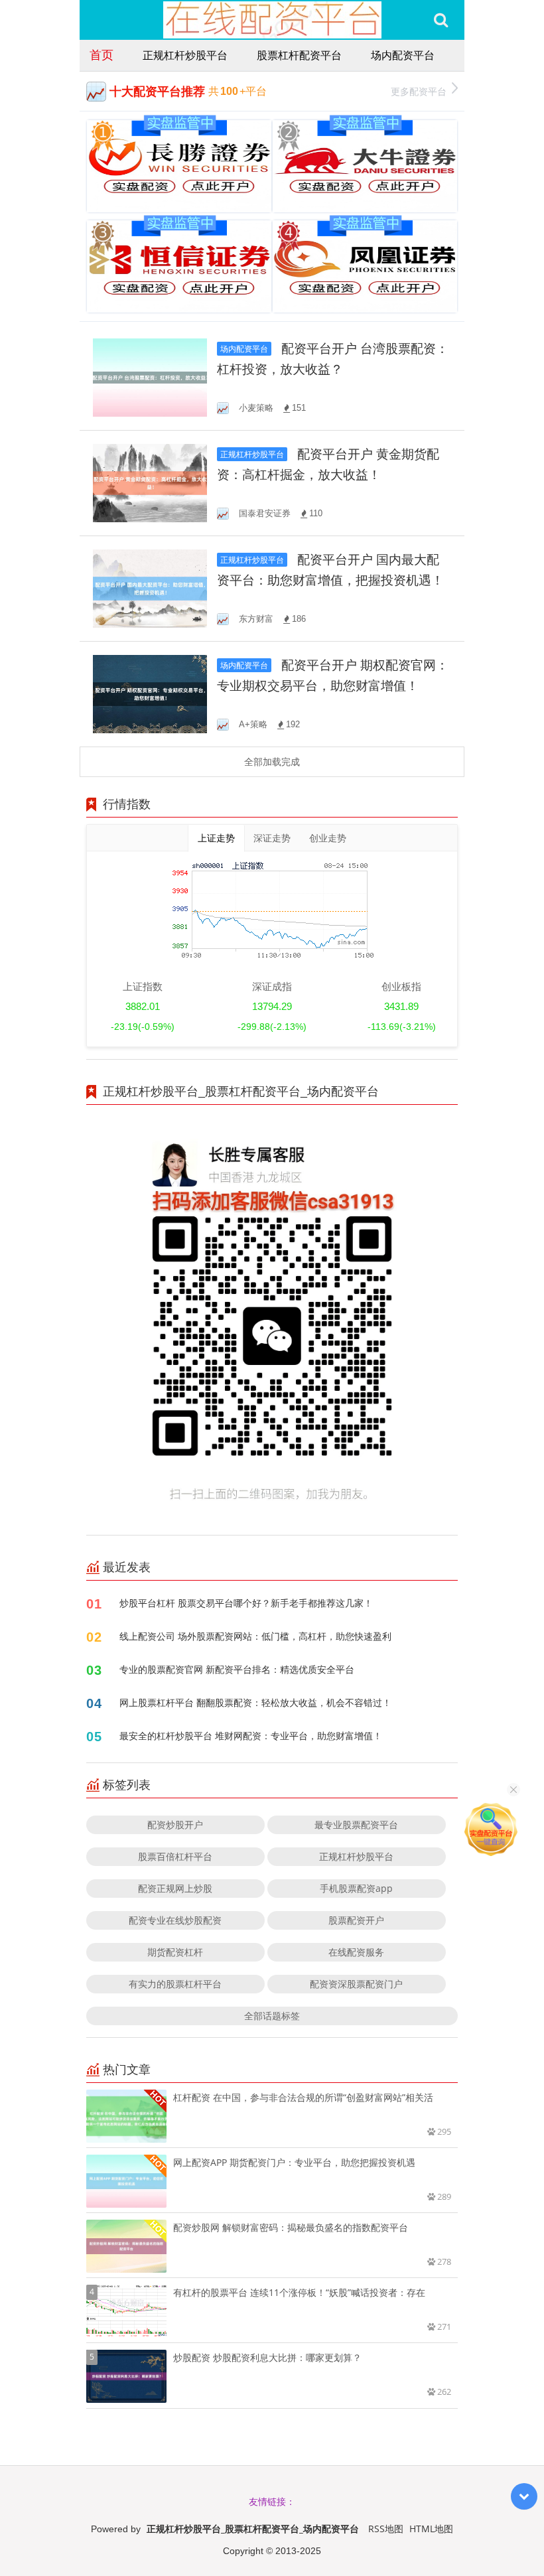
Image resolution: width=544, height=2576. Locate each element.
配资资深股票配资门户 (356, 1984)
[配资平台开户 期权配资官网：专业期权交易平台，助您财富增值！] (150, 693)
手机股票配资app (356, 1888)
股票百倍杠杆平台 (175, 1856)
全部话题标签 (272, 2016)
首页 (102, 54)
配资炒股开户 (175, 1825)
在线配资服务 (356, 1952)
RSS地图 (386, 2529)
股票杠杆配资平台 (299, 55)
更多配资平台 (419, 91)
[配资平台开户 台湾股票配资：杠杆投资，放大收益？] (150, 377)
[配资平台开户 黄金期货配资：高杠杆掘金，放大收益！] (150, 482)
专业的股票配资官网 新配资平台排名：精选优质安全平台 (237, 1669)
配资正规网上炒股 (175, 1888)
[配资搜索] (441, 20)
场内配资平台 (403, 55)
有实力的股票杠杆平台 (175, 1984)
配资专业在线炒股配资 (175, 1920)
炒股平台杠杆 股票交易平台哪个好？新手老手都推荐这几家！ (246, 1603)
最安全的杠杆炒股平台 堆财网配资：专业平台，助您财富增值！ (251, 1736)
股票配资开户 (356, 1920)
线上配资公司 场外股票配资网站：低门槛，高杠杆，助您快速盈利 (255, 1636)
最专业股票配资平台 (356, 1825)
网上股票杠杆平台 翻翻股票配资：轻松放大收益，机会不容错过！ (255, 1702)
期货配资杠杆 (175, 1952)
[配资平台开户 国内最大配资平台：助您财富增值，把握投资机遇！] (150, 588)
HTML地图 (431, 2529)
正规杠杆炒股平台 (185, 55)
